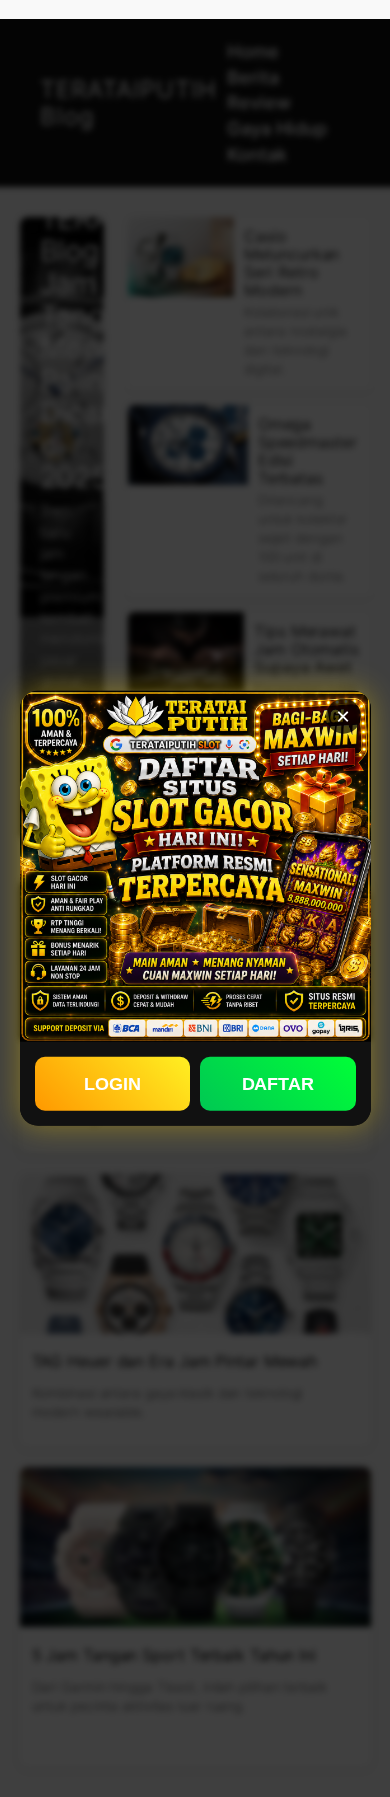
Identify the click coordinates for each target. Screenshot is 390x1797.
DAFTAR (278, 1083)
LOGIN (112, 1083)
